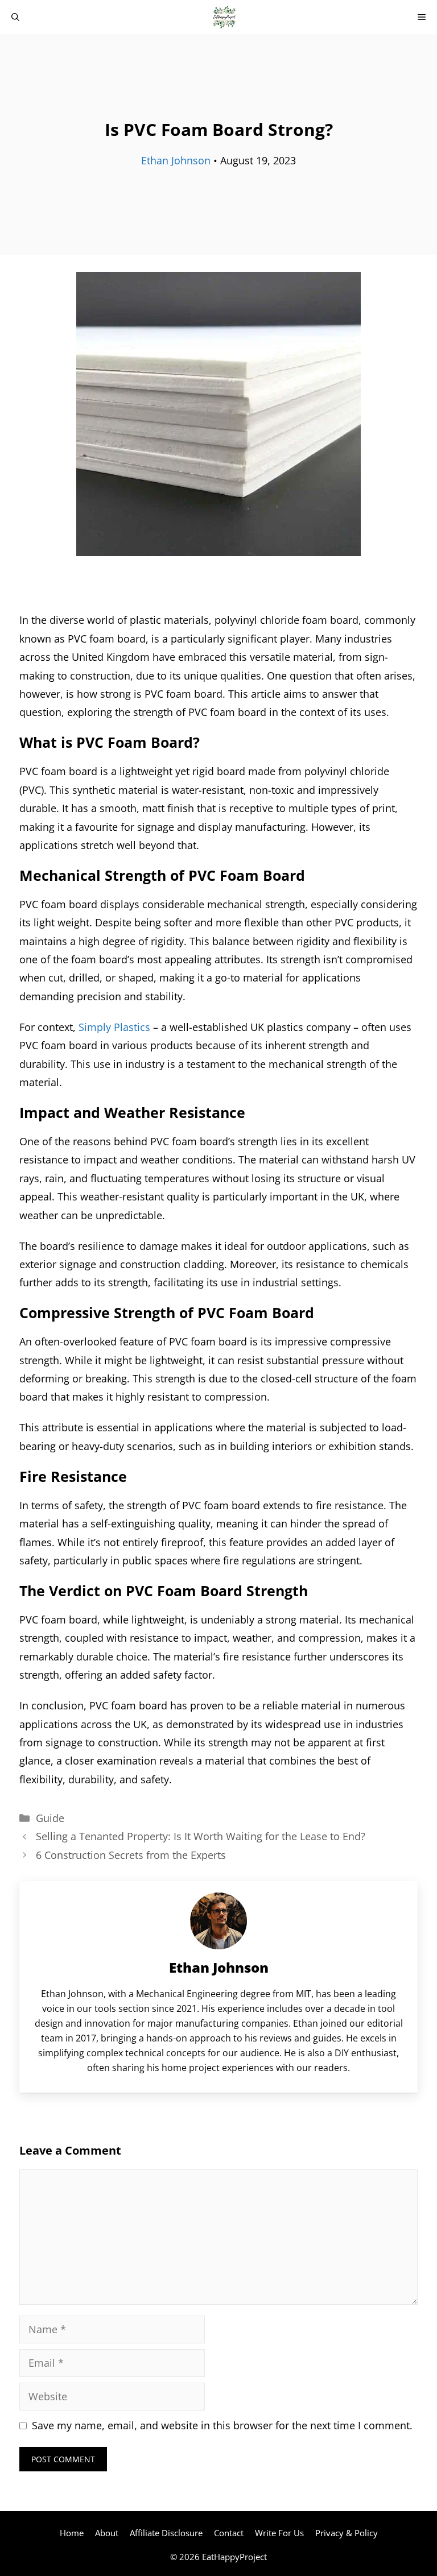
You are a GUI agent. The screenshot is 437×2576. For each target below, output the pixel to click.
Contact (229, 2533)
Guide (50, 1818)
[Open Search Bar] (15, 17)
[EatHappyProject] (224, 17)
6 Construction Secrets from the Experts (131, 1855)
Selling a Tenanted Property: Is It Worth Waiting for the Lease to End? (201, 1836)
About (107, 2533)
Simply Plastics (114, 1027)
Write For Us (279, 2533)
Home (72, 2533)
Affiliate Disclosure (166, 2533)
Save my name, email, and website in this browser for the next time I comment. (222, 2425)
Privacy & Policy (347, 2533)
